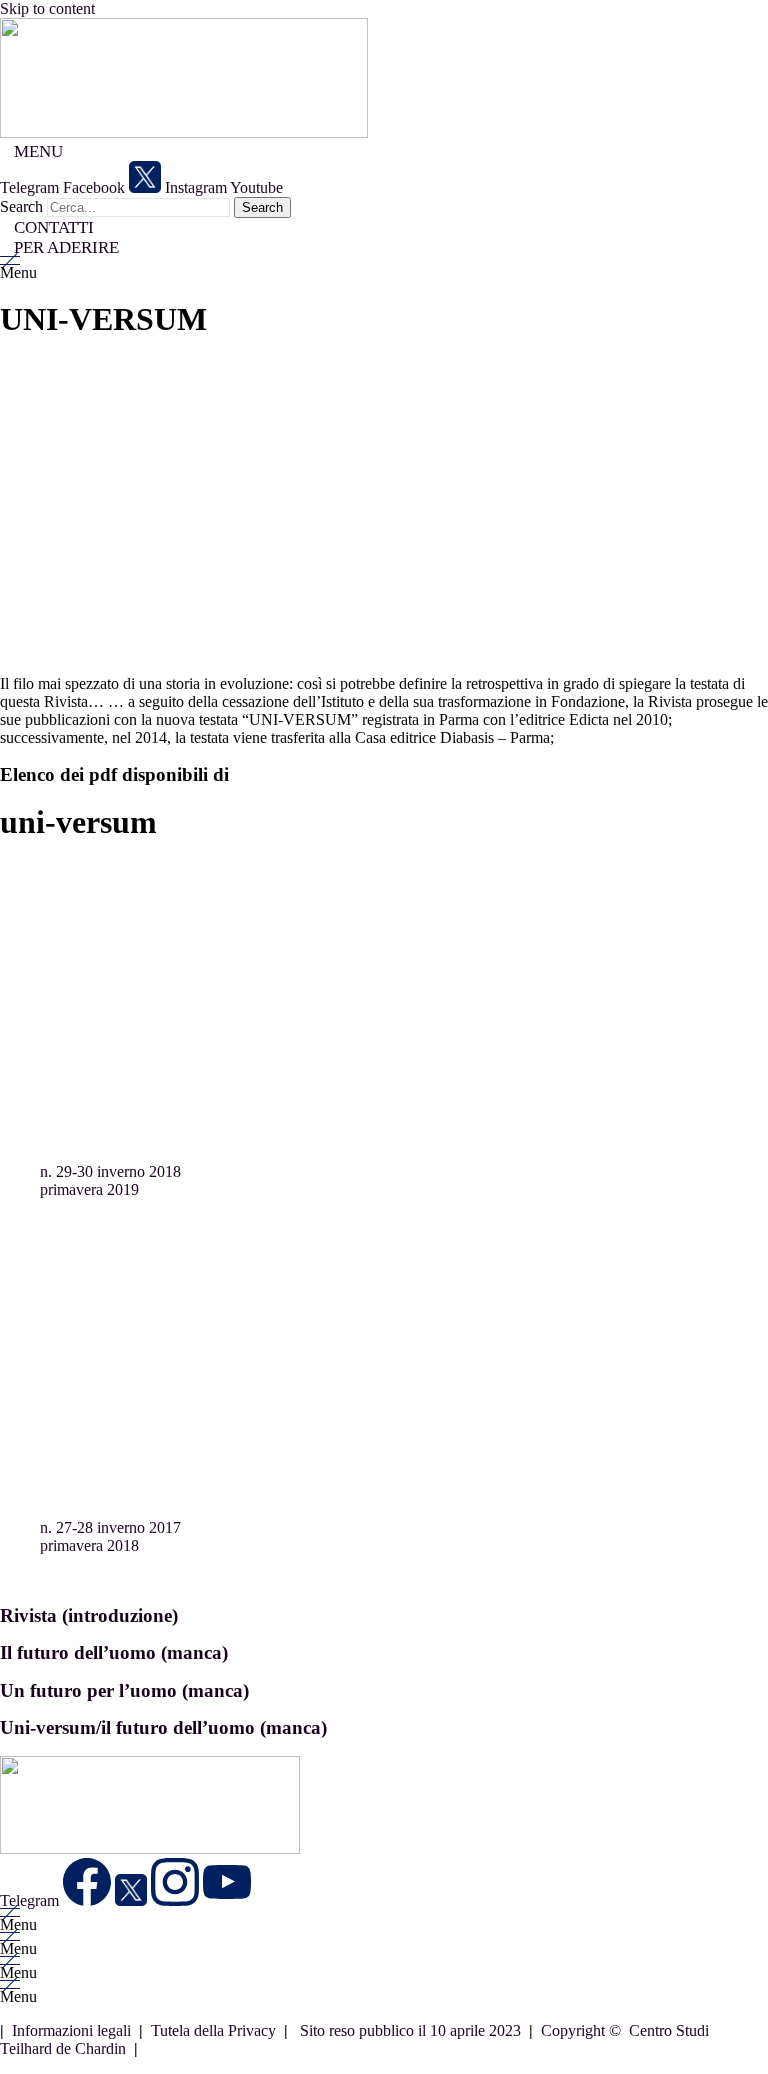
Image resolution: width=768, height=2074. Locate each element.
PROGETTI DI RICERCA (167, 1213)
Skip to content (47, 8)
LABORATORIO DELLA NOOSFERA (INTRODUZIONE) (280, 1195)
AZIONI (108, 1231)
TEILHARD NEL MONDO (171, 1249)
